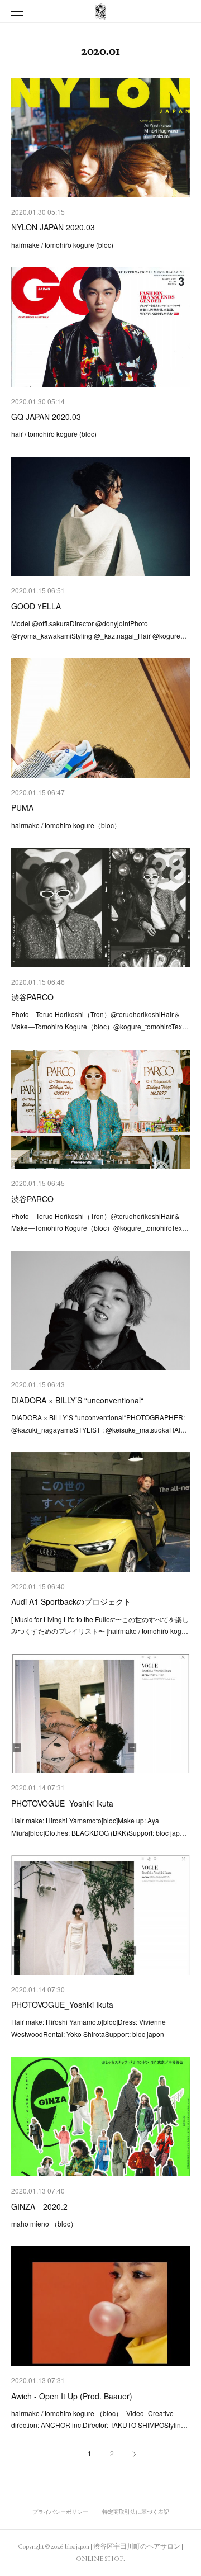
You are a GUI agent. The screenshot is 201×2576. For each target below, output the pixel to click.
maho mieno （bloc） (44, 2223)
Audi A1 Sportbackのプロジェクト (71, 1601)
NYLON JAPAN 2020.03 (53, 227)
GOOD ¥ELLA (36, 606)
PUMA (22, 807)
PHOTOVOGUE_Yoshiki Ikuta (62, 1803)
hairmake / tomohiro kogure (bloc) (62, 245)
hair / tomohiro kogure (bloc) (54, 434)
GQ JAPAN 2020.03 (46, 417)
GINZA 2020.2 (39, 2206)
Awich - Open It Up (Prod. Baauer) (72, 2396)
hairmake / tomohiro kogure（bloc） (66, 825)
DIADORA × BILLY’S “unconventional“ (77, 1400)
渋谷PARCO (32, 997)
